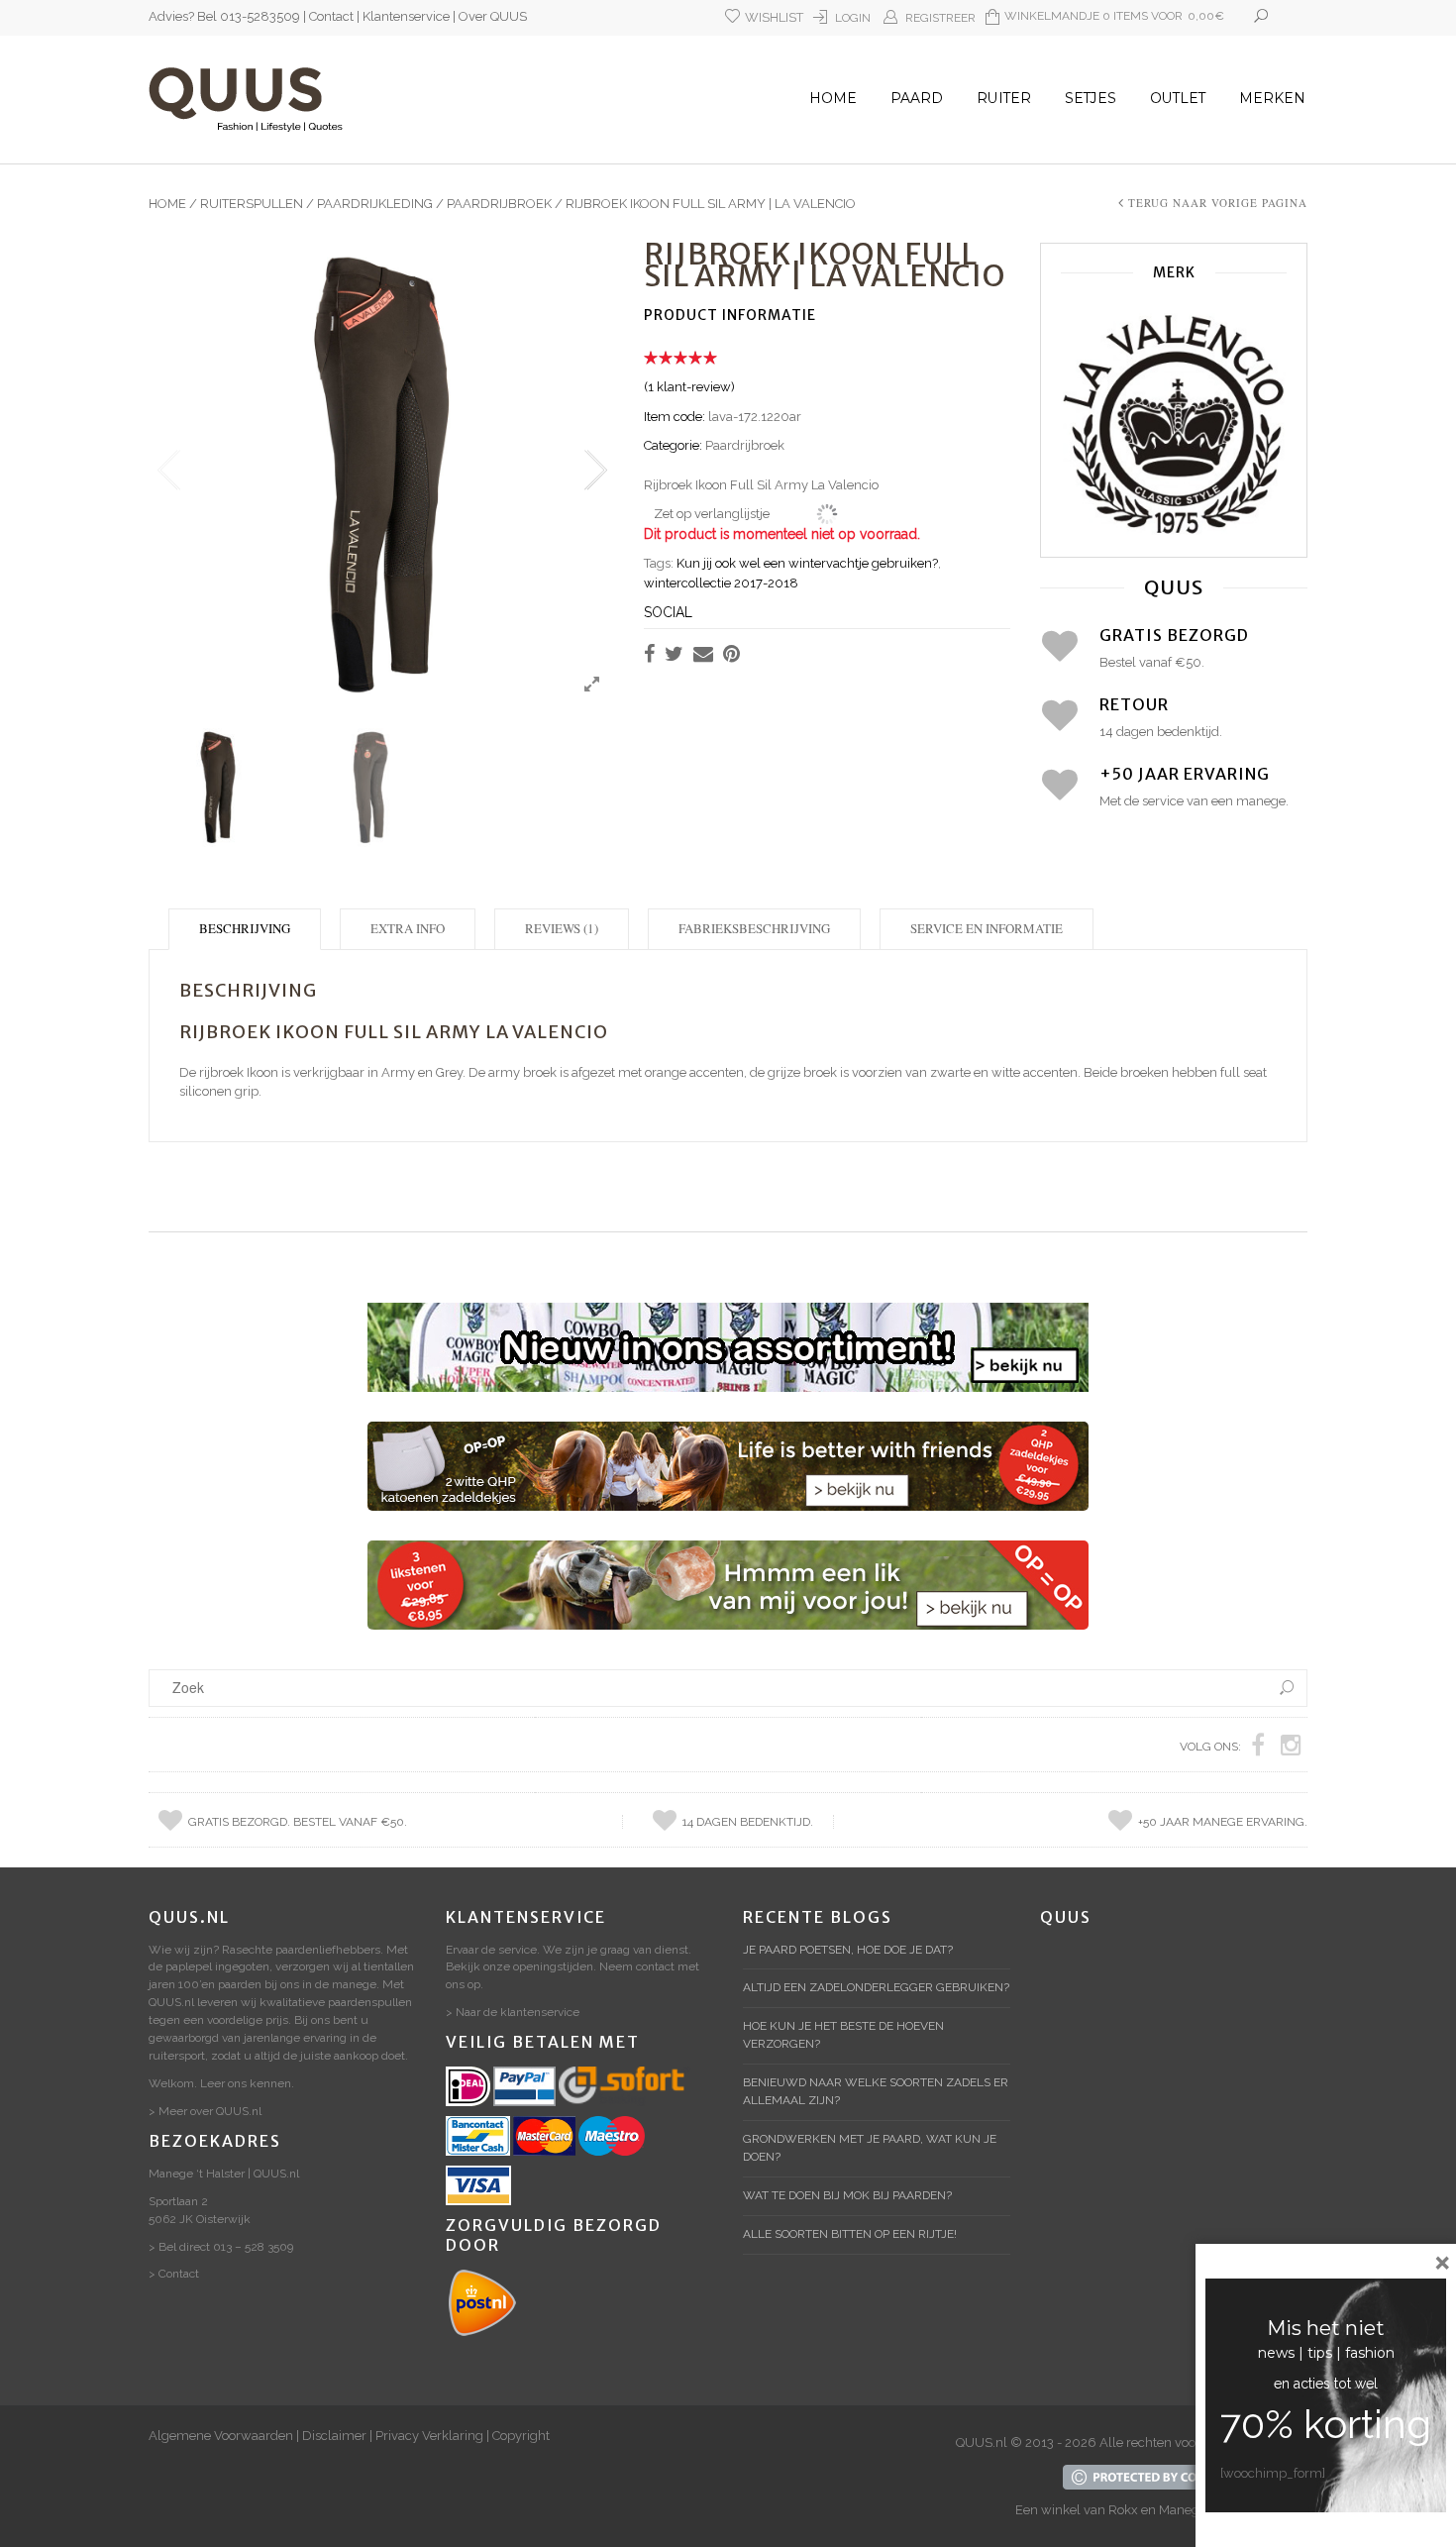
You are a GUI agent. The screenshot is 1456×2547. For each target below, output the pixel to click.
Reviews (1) (562, 928)
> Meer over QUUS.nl (205, 2111)
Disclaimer (334, 2436)
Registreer (940, 18)
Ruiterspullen (252, 204)
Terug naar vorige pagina (1218, 203)
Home (833, 98)
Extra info (408, 928)
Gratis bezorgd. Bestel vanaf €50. (298, 1822)
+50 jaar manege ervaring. (1223, 1822)
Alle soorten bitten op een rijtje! (850, 2234)
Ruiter (1004, 98)
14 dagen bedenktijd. (748, 1822)
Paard (917, 98)
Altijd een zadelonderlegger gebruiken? (876, 1987)
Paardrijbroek (499, 204)
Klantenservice (406, 16)
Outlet (1178, 98)
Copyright (521, 2436)
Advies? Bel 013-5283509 (224, 16)
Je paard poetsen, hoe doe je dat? (848, 1950)
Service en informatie (987, 928)
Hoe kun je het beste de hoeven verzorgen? (843, 2035)
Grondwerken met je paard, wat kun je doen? (870, 2148)
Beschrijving (245, 928)
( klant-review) (689, 387)
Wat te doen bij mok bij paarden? (847, 2195)
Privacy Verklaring (429, 2436)
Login (853, 18)
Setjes (1091, 98)
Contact (331, 16)
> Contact (174, 2274)
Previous (168, 471)
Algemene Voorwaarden (221, 2436)
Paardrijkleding (375, 204)
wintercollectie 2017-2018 (721, 583)
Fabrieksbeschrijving (754, 928)
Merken (1272, 98)
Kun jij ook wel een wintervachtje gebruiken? (807, 563)
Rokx (1123, 2510)
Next (594, 471)
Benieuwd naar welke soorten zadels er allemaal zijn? (876, 2091)
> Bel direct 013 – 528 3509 (221, 2247)
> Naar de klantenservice (513, 2012)
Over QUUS (493, 16)
